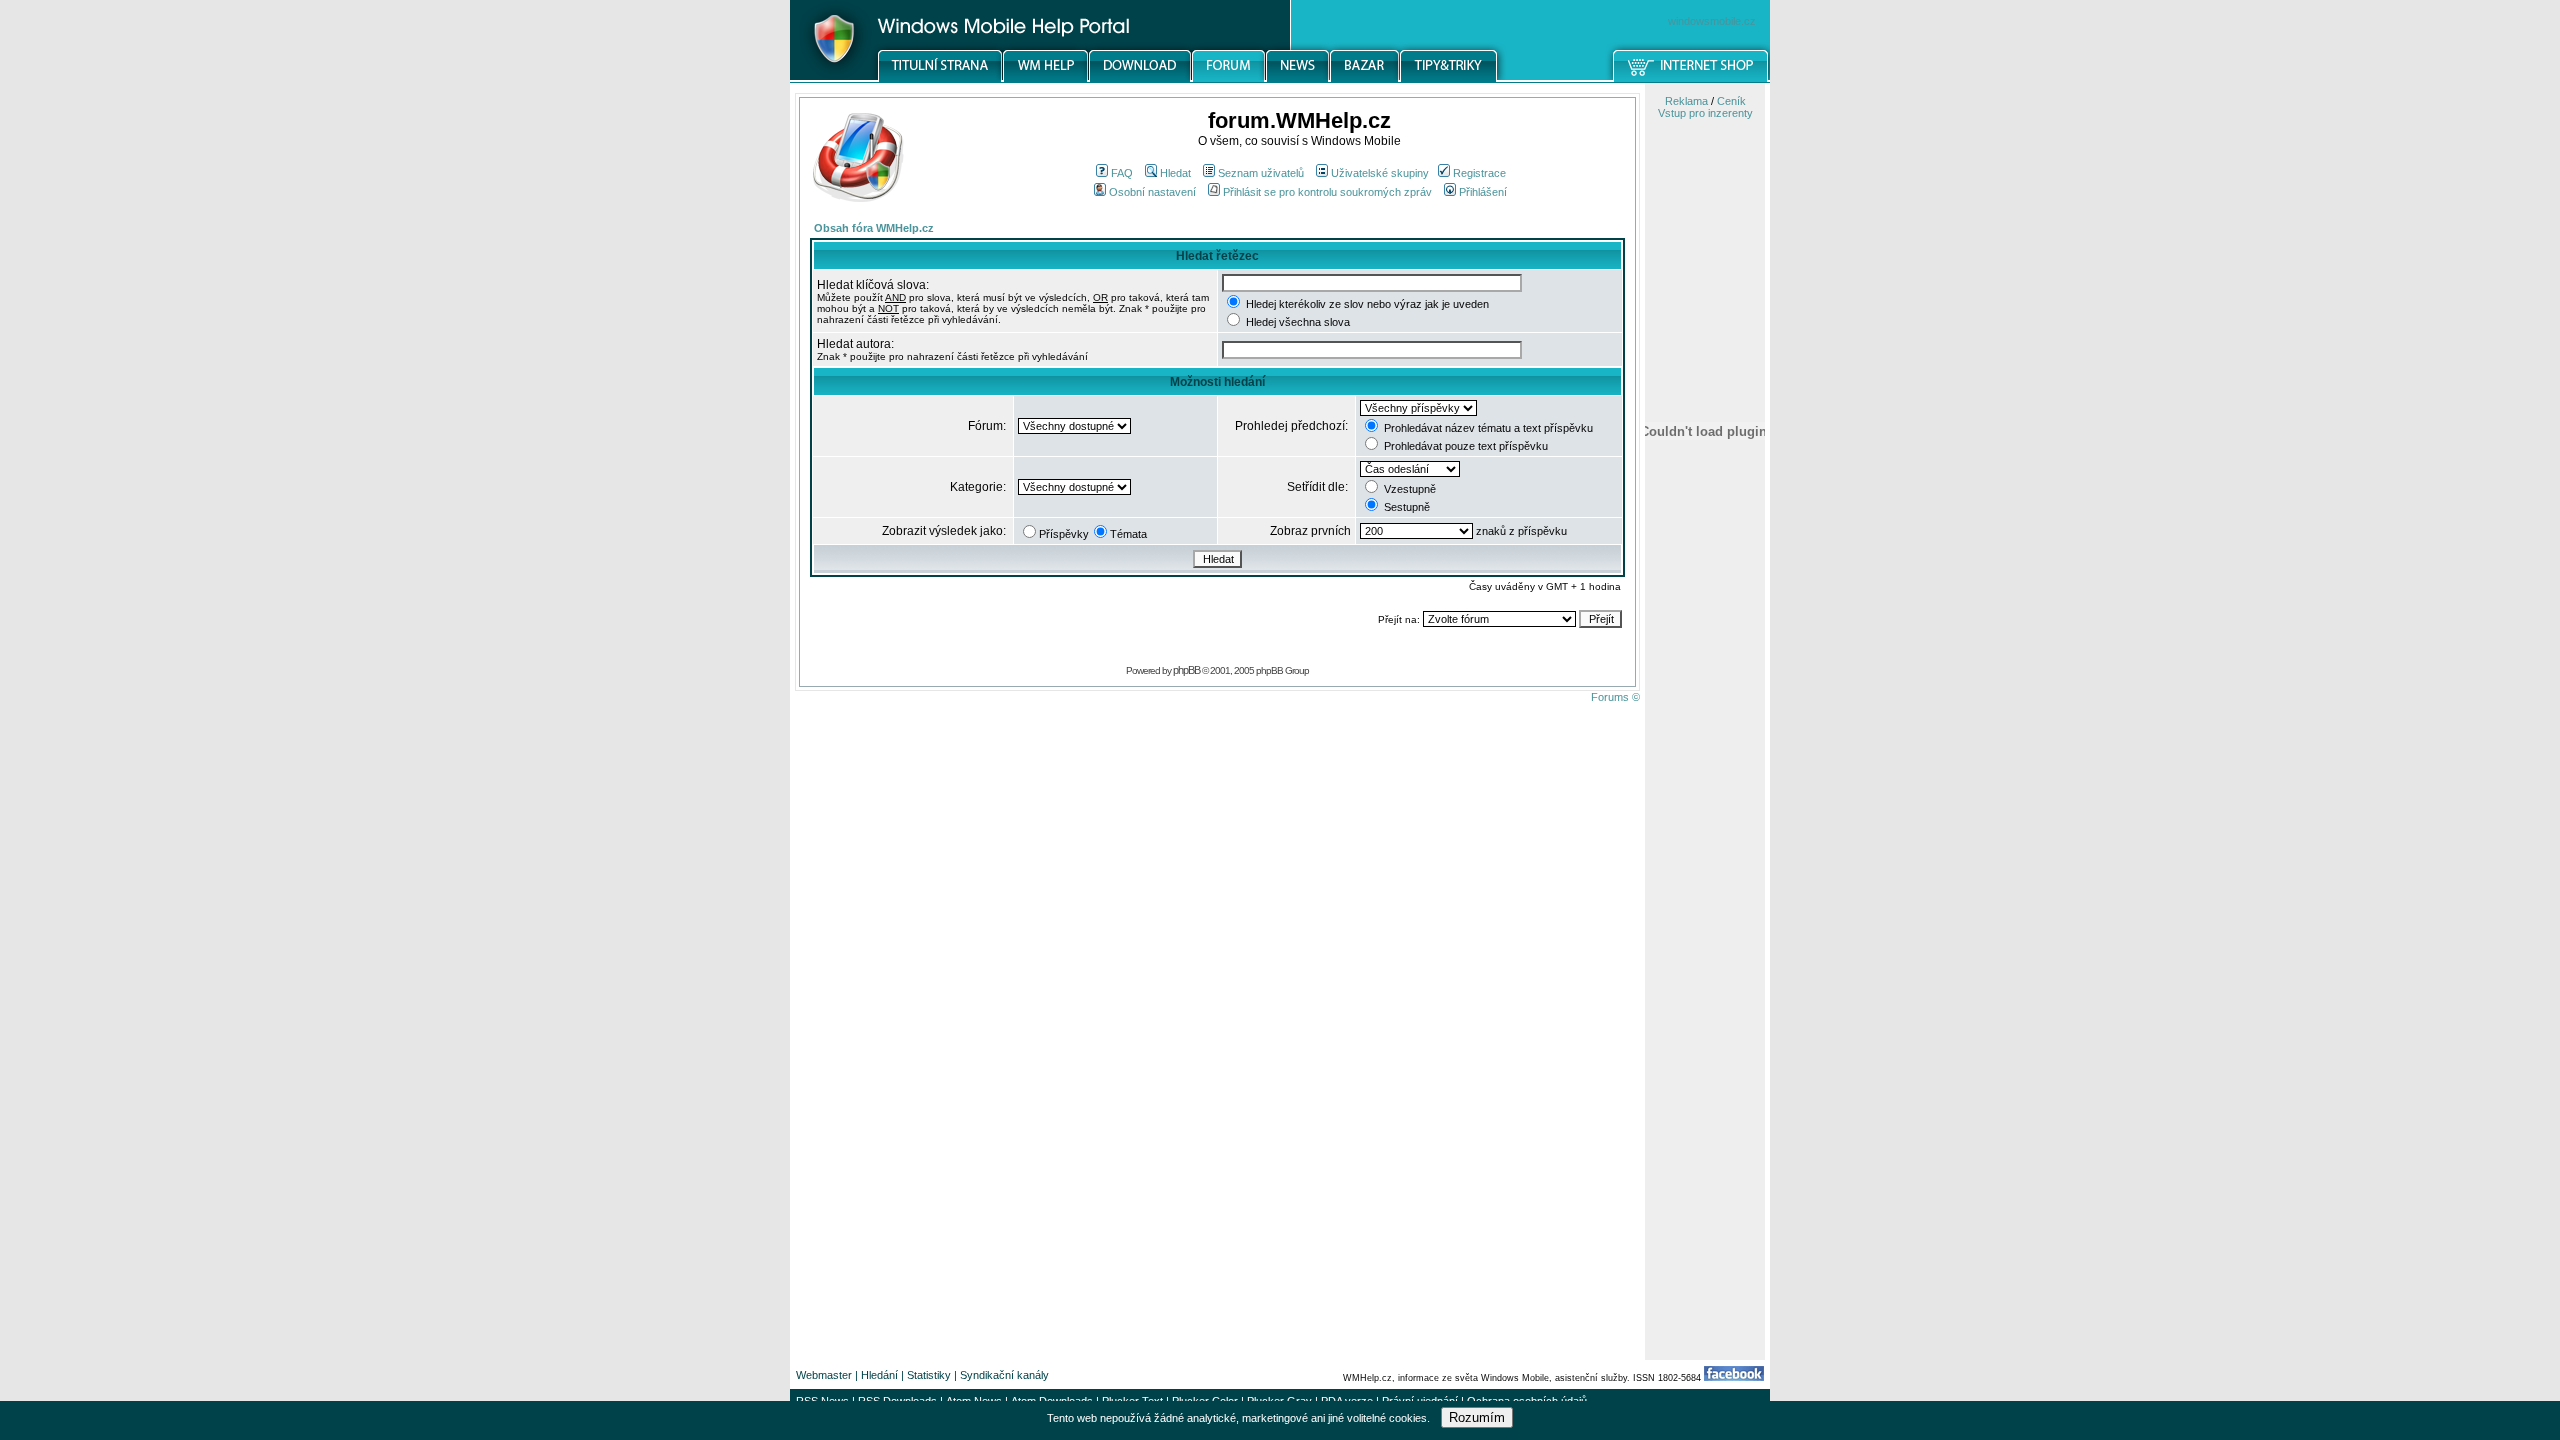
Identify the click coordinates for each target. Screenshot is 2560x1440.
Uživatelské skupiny (1380, 173)
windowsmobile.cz (1712, 21)
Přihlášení (1483, 192)
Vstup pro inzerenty (1705, 113)
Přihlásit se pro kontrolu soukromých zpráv (1327, 192)
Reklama (1686, 101)
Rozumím (1477, 1417)
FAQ (1122, 173)
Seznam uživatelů (1261, 173)
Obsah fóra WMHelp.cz (874, 228)
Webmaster (824, 1375)
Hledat (1175, 173)
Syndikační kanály (1004, 1375)
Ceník (1731, 101)
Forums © (1615, 697)
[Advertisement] (1705, 1043)
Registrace (1479, 173)
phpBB (1186, 670)
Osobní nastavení (1152, 192)
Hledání (879, 1375)
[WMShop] (1691, 79)
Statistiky (929, 1375)
